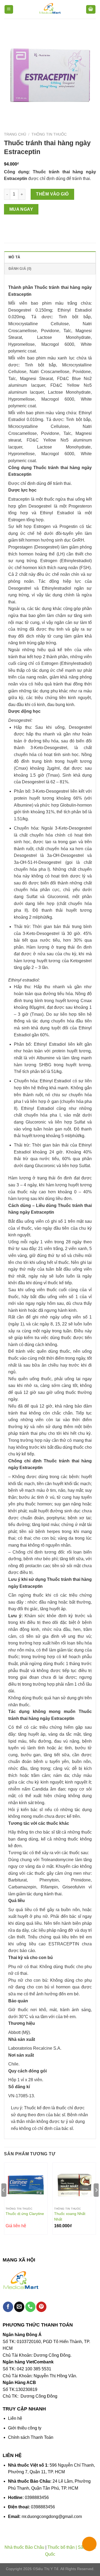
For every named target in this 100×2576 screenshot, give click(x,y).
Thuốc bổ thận (61, 2547)
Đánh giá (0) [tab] (20, 269)
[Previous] (4, 2201)
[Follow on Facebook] (8, 2307)
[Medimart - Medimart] (50, 9)
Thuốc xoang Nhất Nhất (70, 2216)
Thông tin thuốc (49, 134)
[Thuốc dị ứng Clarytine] (26, 2184)
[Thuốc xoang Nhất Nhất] (74, 2184)
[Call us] (30, 2307)
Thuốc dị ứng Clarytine (25, 2214)
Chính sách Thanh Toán (31, 2437)
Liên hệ (15, 2418)
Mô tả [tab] (14, 257)
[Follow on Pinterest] (41, 2307)
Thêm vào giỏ (52, 194)
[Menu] (9, 9)
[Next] (96, 2201)
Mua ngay (21, 209)
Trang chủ (15, 134)
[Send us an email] (19, 2307)
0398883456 (37, 2498)
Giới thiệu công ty (25, 2428)
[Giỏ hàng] (91, 9)
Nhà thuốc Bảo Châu (24, 2547)
